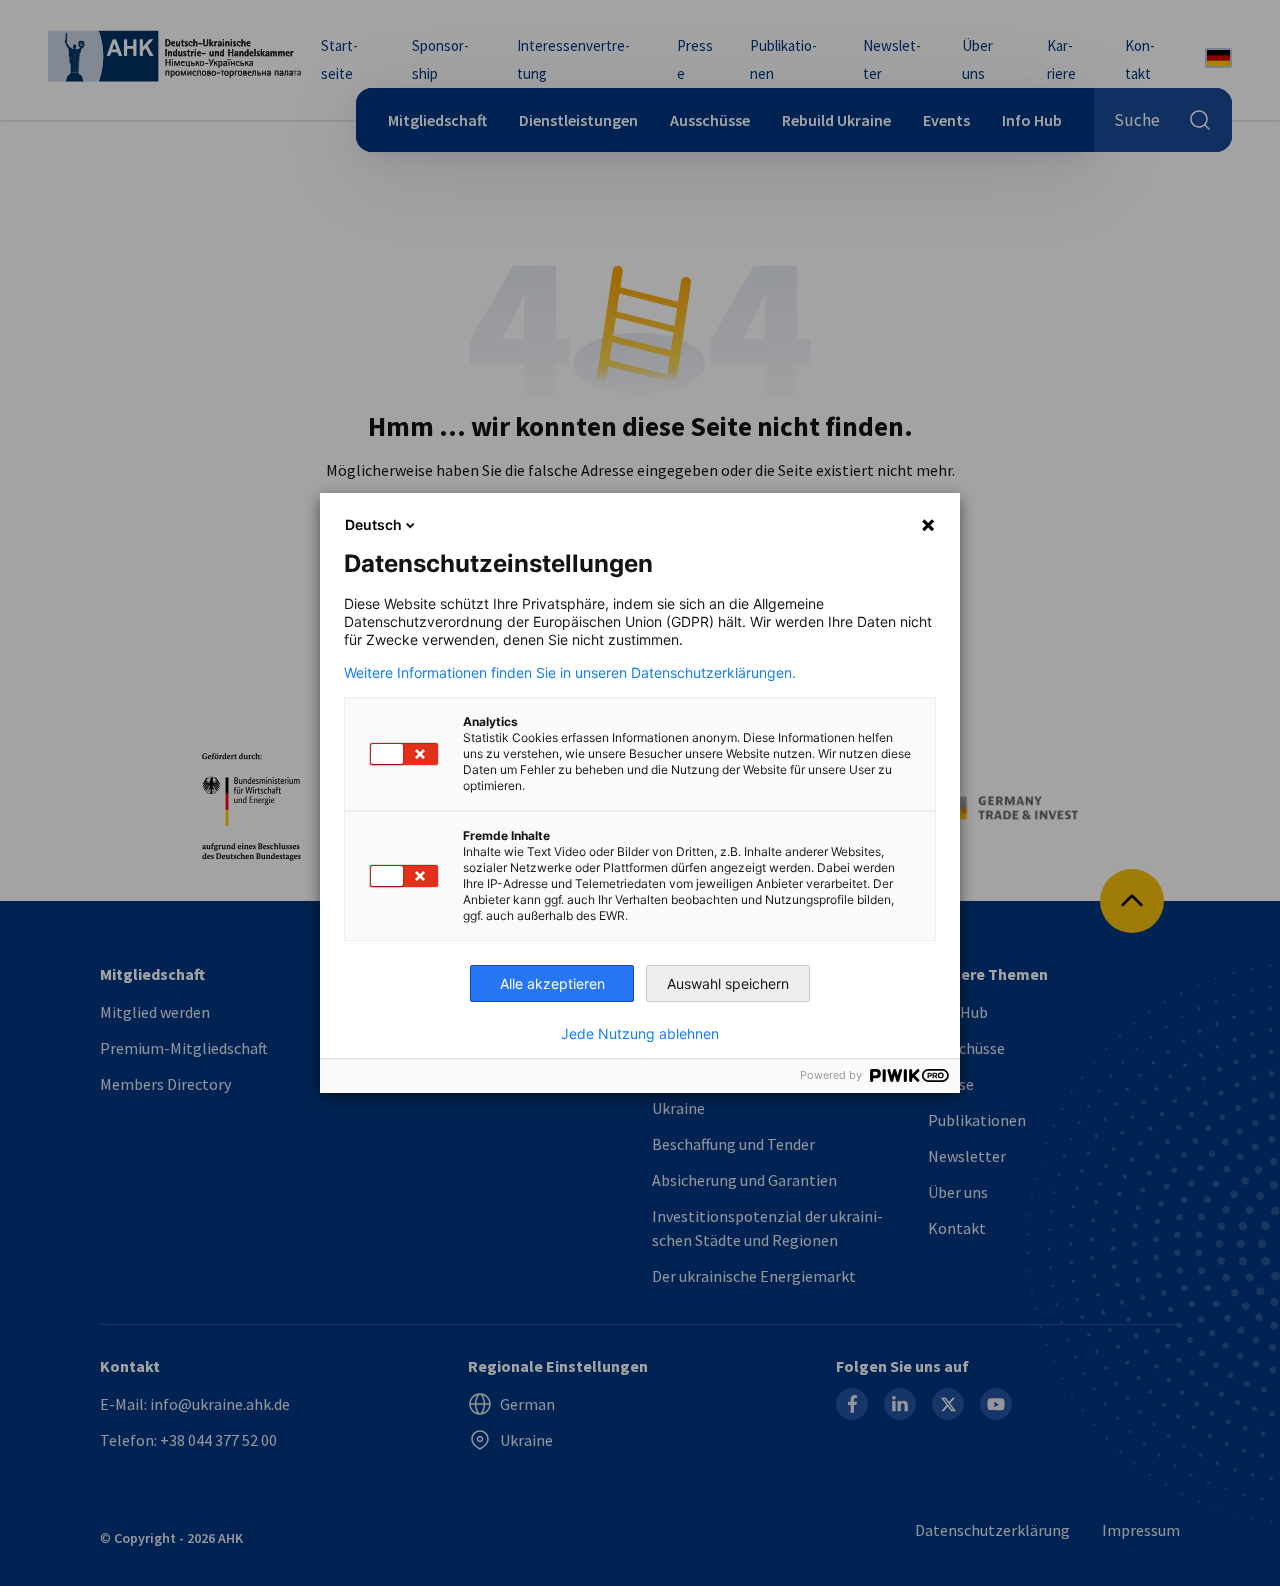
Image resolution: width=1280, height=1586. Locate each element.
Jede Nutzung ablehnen (640, 1034)
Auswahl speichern (728, 983)
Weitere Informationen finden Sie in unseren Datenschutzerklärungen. (570, 673)
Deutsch (373, 524)
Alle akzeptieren (552, 983)
